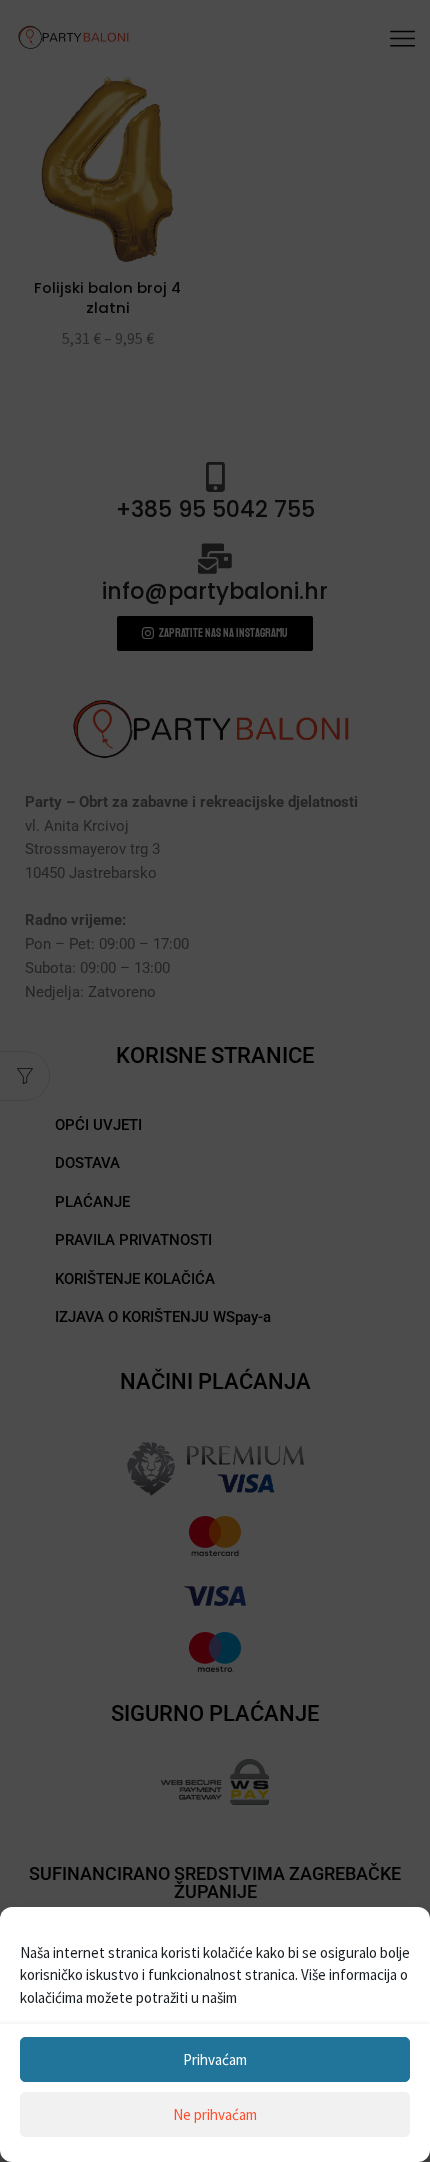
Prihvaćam (215, 2059)
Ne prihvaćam (215, 2114)
